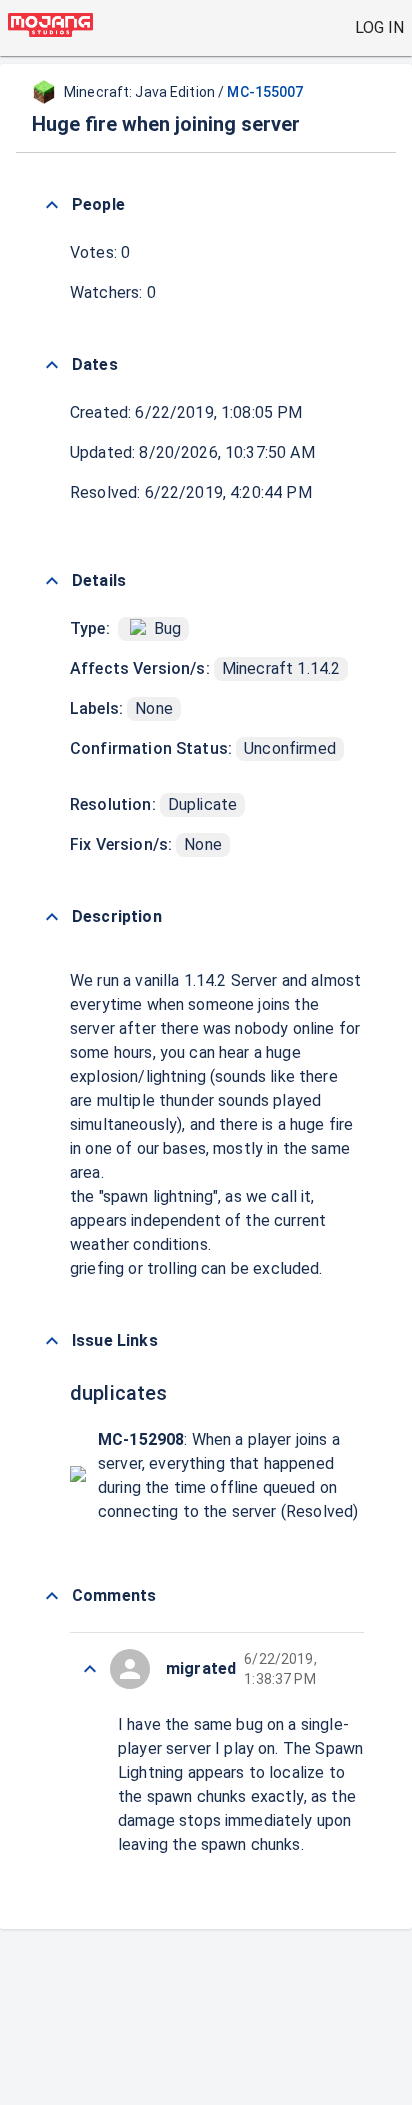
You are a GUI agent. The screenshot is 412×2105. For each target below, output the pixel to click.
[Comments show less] (52, 1596)
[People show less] (52, 205)
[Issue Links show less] (52, 1341)
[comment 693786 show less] (90, 1669)
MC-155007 (265, 92)
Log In (379, 27)
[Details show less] (52, 581)
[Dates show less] (52, 365)
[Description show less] (52, 917)
